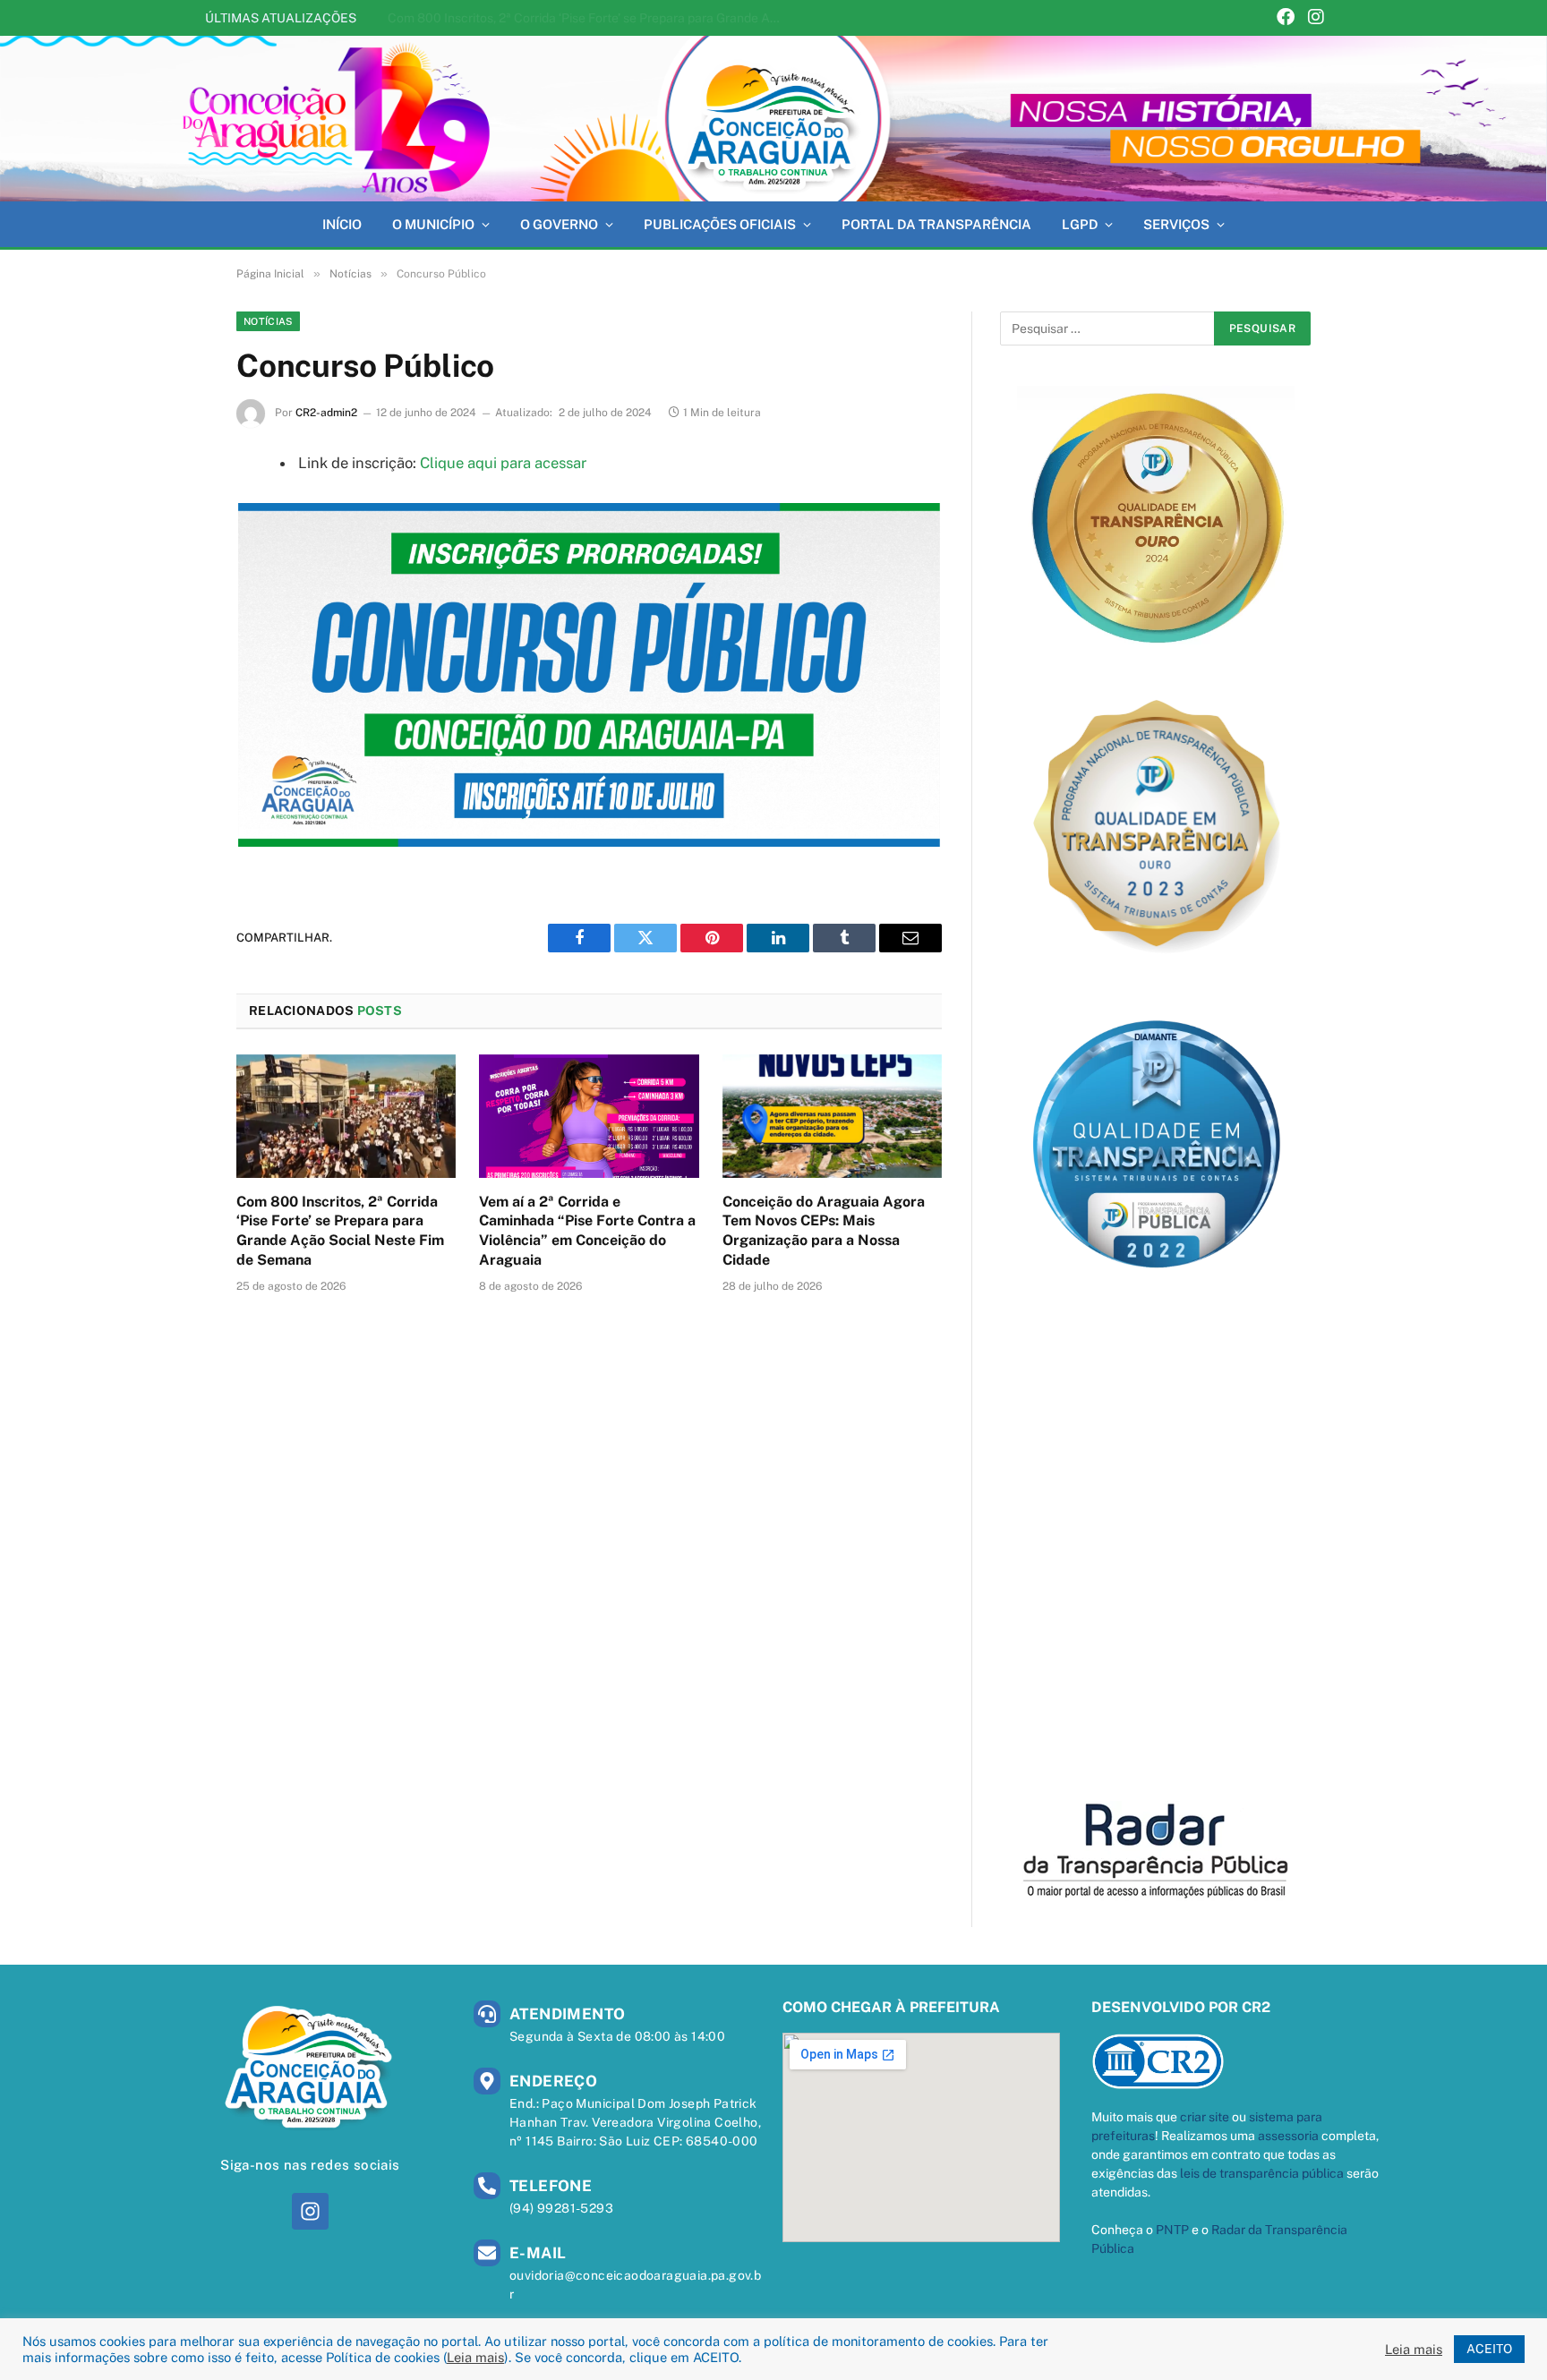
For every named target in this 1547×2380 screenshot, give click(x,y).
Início (342, 224)
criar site (1205, 2117)
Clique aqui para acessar (503, 463)
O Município (433, 224)
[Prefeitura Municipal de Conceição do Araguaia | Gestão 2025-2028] (773, 119)
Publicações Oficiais (720, 224)
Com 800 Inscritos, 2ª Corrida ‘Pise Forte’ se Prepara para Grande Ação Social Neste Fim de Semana (340, 1231)
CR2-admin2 (326, 413)
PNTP (1172, 2230)
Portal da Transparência (936, 224)
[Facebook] (1286, 18)
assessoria (1288, 2136)
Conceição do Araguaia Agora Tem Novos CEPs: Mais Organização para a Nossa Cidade (824, 1231)
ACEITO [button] (1489, 2349)
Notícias (268, 321)
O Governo (559, 224)
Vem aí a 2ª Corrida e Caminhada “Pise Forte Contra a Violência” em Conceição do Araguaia (589, 18)
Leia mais (475, 2357)
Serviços (1176, 224)
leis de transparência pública (1262, 2173)
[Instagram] (1316, 18)
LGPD (1080, 224)
